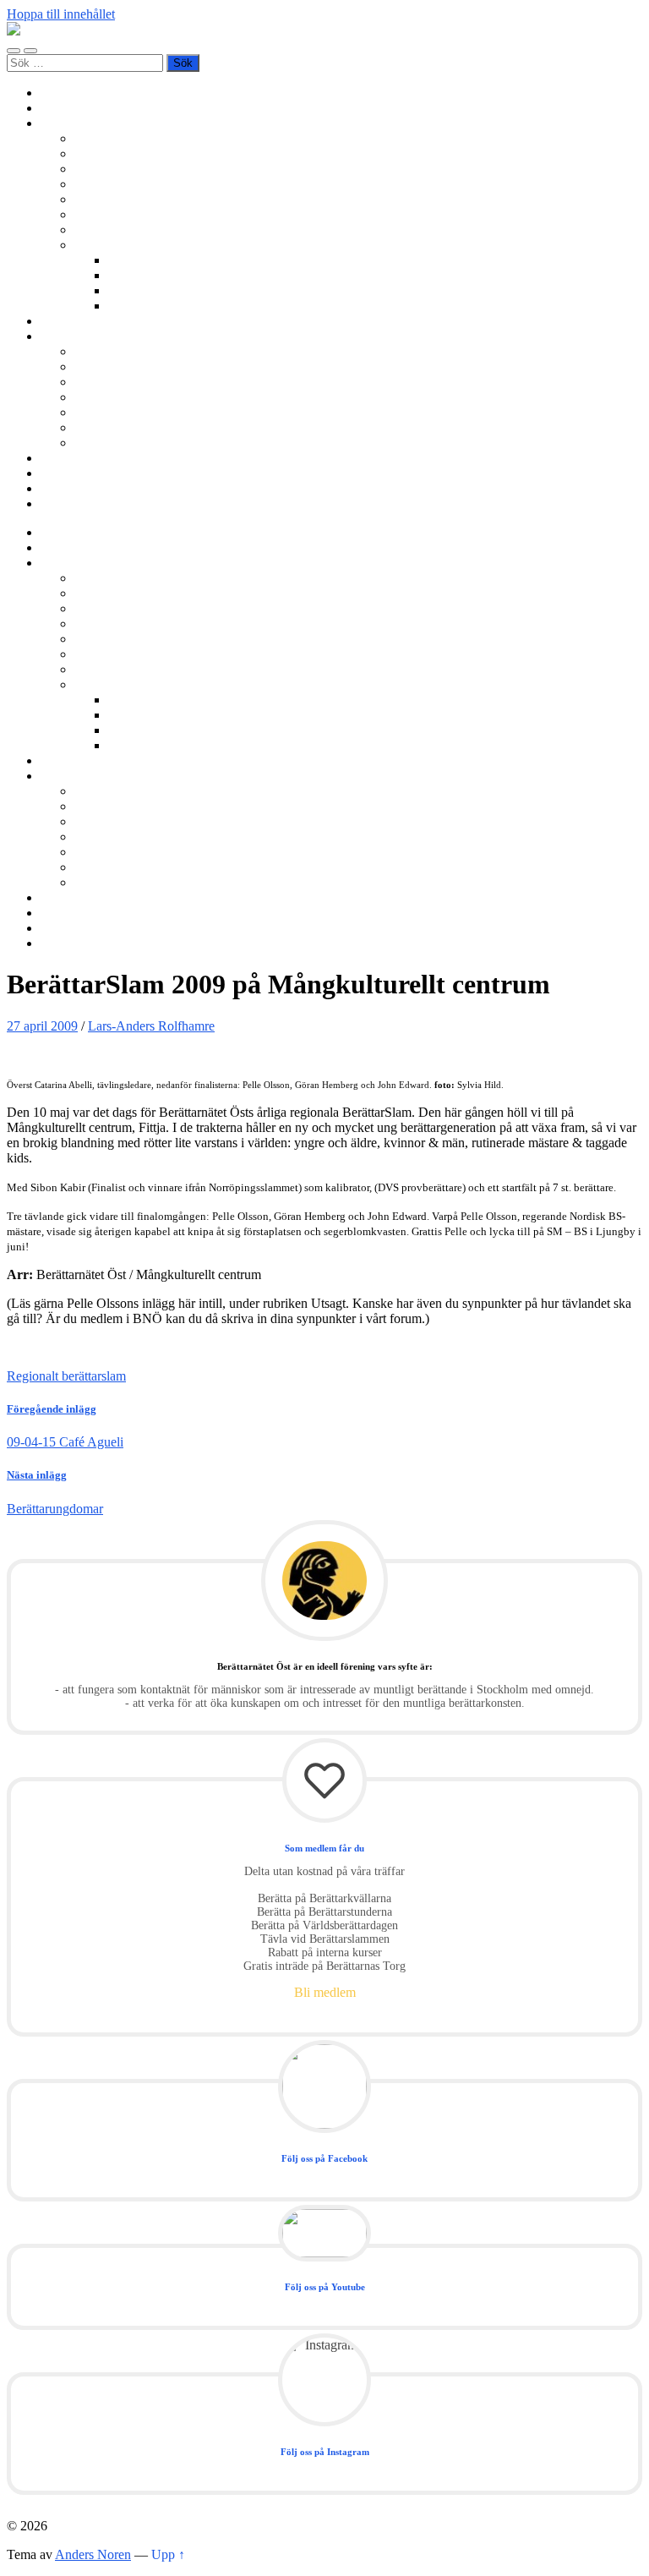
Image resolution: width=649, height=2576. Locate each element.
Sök (51, 503)
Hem (54, 93)
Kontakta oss (75, 473)
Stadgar (95, 412)
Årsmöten (101, 382)
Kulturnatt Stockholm (166, 290)
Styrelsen (99, 397)
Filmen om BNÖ (120, 366)
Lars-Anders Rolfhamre (151, 1026)
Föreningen (105, 351)
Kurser (59, 321)
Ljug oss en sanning (128, 214)
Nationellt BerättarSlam (137, 184)
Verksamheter (77, 123)
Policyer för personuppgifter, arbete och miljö (195, 427)
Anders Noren (93, 2554)
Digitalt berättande (157, 260)
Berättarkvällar (114, 138)
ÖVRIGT (101, 443)
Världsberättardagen (128, 230)
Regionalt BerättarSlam (136, 169)
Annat (125, 306)
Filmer (125, 275)
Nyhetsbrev (71, 458)
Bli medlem (71, 108)
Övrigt (92, 245)
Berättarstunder (115, 199)
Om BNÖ (67, 336)
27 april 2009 (42, 1026)
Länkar (60, 488)
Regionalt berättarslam (66, 1376)
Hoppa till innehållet (61, 14)
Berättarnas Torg (119, 153)
